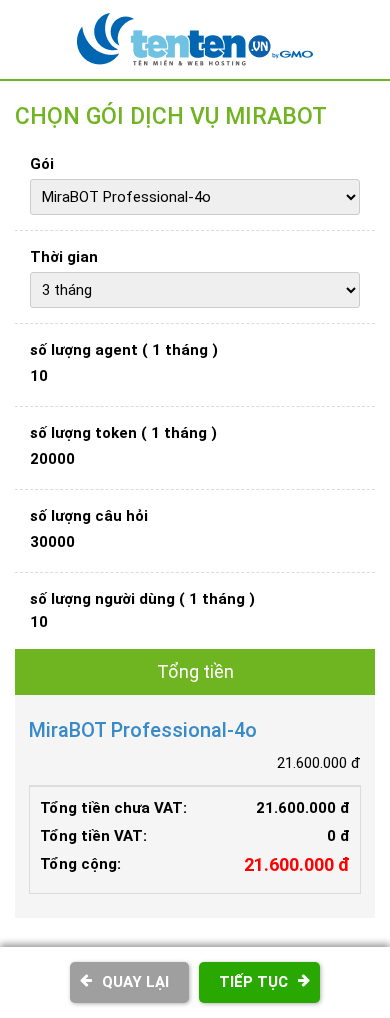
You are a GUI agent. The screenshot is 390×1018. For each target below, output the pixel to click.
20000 (52, 459)
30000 (52, 542)
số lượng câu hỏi (89, 516)
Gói (42, 164)
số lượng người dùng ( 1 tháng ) (142, 599)
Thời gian (64, 257)
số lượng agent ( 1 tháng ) (124, 350)
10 (39, 376)
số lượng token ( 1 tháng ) (123, 433)
